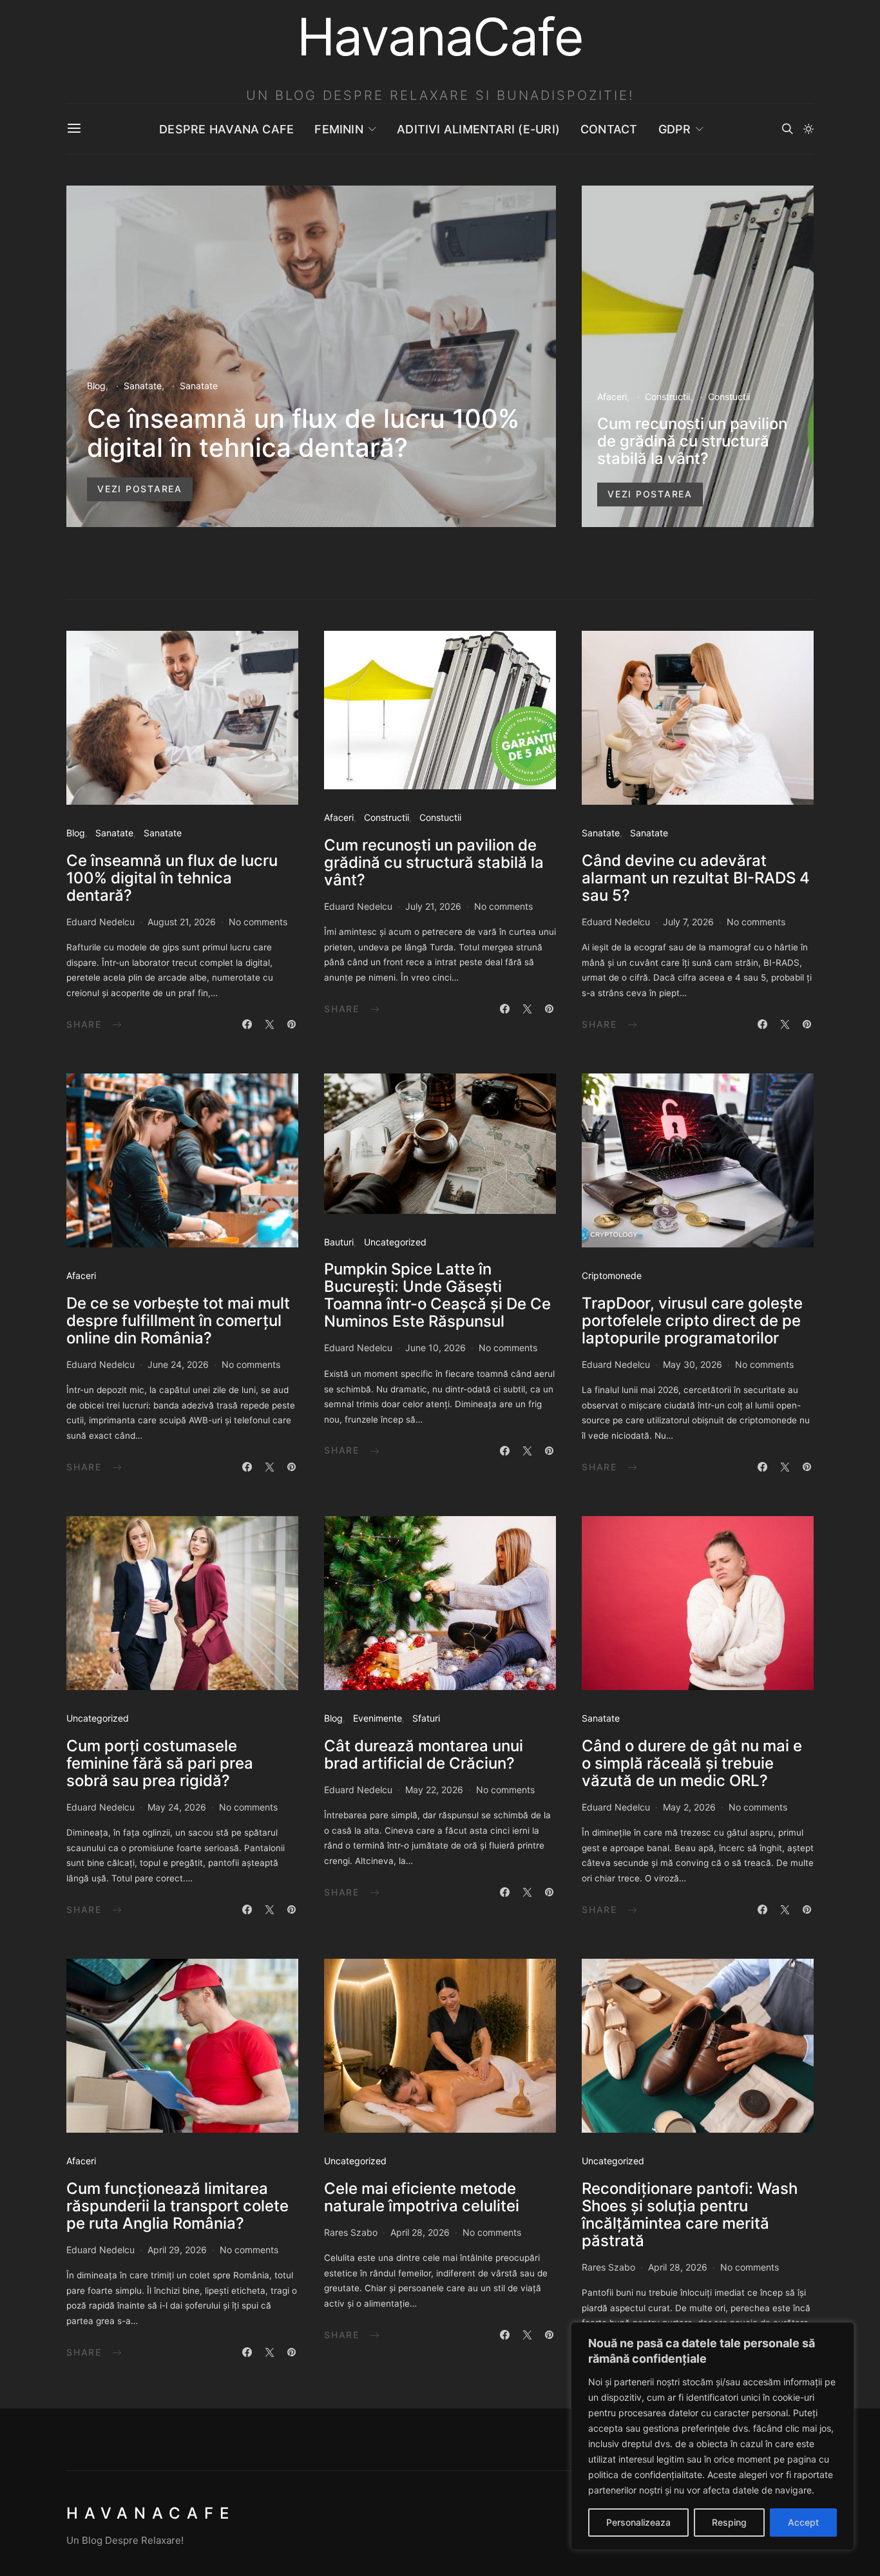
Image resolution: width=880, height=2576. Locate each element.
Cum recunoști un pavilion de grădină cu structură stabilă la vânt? (692, 441)
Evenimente (378, 1718)
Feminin (339, 129)
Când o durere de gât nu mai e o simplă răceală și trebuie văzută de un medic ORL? (692, 1763)
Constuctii (729, 397)
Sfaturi (426, 1718)
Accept (803, 2522)
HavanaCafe (151, 2513)
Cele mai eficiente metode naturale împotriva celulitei (422, 2197)
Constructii (667, 397)
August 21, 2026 (182, 922)
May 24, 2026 (177, 1807)
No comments (258, 922)
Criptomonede (612, 1275)
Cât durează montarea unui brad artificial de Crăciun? (424, 1754)
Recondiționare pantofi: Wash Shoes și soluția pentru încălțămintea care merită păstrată (690, 2215)
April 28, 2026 (420, 2232)
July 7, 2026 (688, 922)
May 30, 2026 (693, 1364)
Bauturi (339, 1242)
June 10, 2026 (435, 1348)
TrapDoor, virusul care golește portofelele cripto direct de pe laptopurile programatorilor (692, 1321)
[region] (713, 2436)
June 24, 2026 (178, 1364)
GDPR (675, 129)
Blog (96, 386)
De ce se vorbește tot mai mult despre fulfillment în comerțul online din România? (178, 1321)
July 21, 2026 (433, 906)
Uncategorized (395, 1242)
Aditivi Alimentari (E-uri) (478, 129)
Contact (609, 129)
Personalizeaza (638, 2522)
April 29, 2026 (177, 2250)
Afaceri (612, 397)
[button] (808, 129)
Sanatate (143, 386)
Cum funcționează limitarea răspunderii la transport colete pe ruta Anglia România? (177, 2206)
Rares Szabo (351, 2232)
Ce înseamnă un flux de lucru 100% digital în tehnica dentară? (303, 433)
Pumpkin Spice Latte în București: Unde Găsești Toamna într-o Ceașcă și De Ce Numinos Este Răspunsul (437, 1295)
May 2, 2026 (689, 1807)
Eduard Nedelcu (100, 922)
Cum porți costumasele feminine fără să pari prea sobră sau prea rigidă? (160, 1763)
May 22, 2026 (434, 1790)
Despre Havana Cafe (226, 129)
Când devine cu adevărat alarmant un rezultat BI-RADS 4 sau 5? (696, 878)
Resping (729, 2522)
